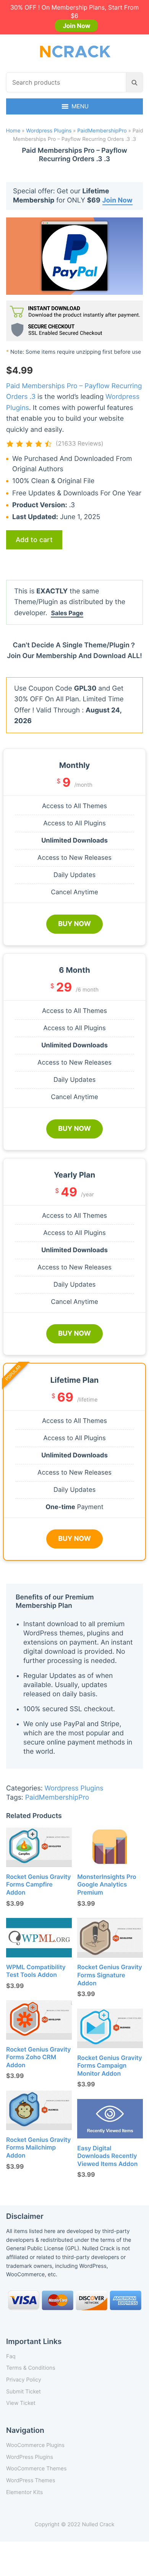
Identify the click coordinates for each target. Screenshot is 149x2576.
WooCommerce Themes (36, 2469)
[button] (80, 106)
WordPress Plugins (30, 2457)
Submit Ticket (23, 2392)
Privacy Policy (24, 2380)
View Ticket (21, 2403)
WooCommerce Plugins (35, 2445)
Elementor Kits (24, 2492)
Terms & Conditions (31, 2368)
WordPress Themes (31, 2480)
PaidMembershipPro (102, 131)
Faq (11, 2356)
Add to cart (34, 540)
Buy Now (74, 924)
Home (13, 131)
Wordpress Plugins (49, 131)
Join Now (76, 26)
